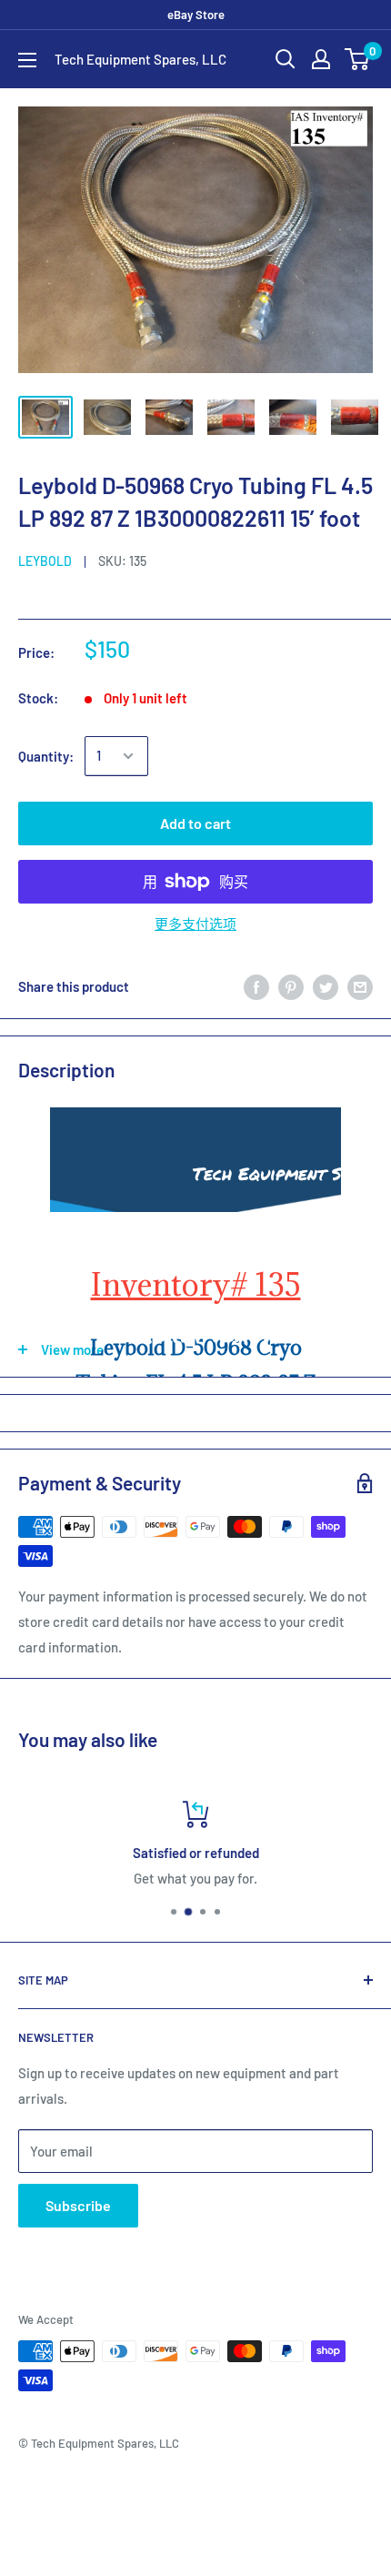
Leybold (45, 561)
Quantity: (46, 756)
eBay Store (196, 15)
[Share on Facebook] (256, 986)
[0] (358, 59)
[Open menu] (27, 60)
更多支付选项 (195, 924)
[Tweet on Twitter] (326, 986)
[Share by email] (360, 986)
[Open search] (286, 59)
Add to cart (195, 823)
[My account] (321, 59)
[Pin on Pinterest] (291, 986)
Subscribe (78, 2205)
